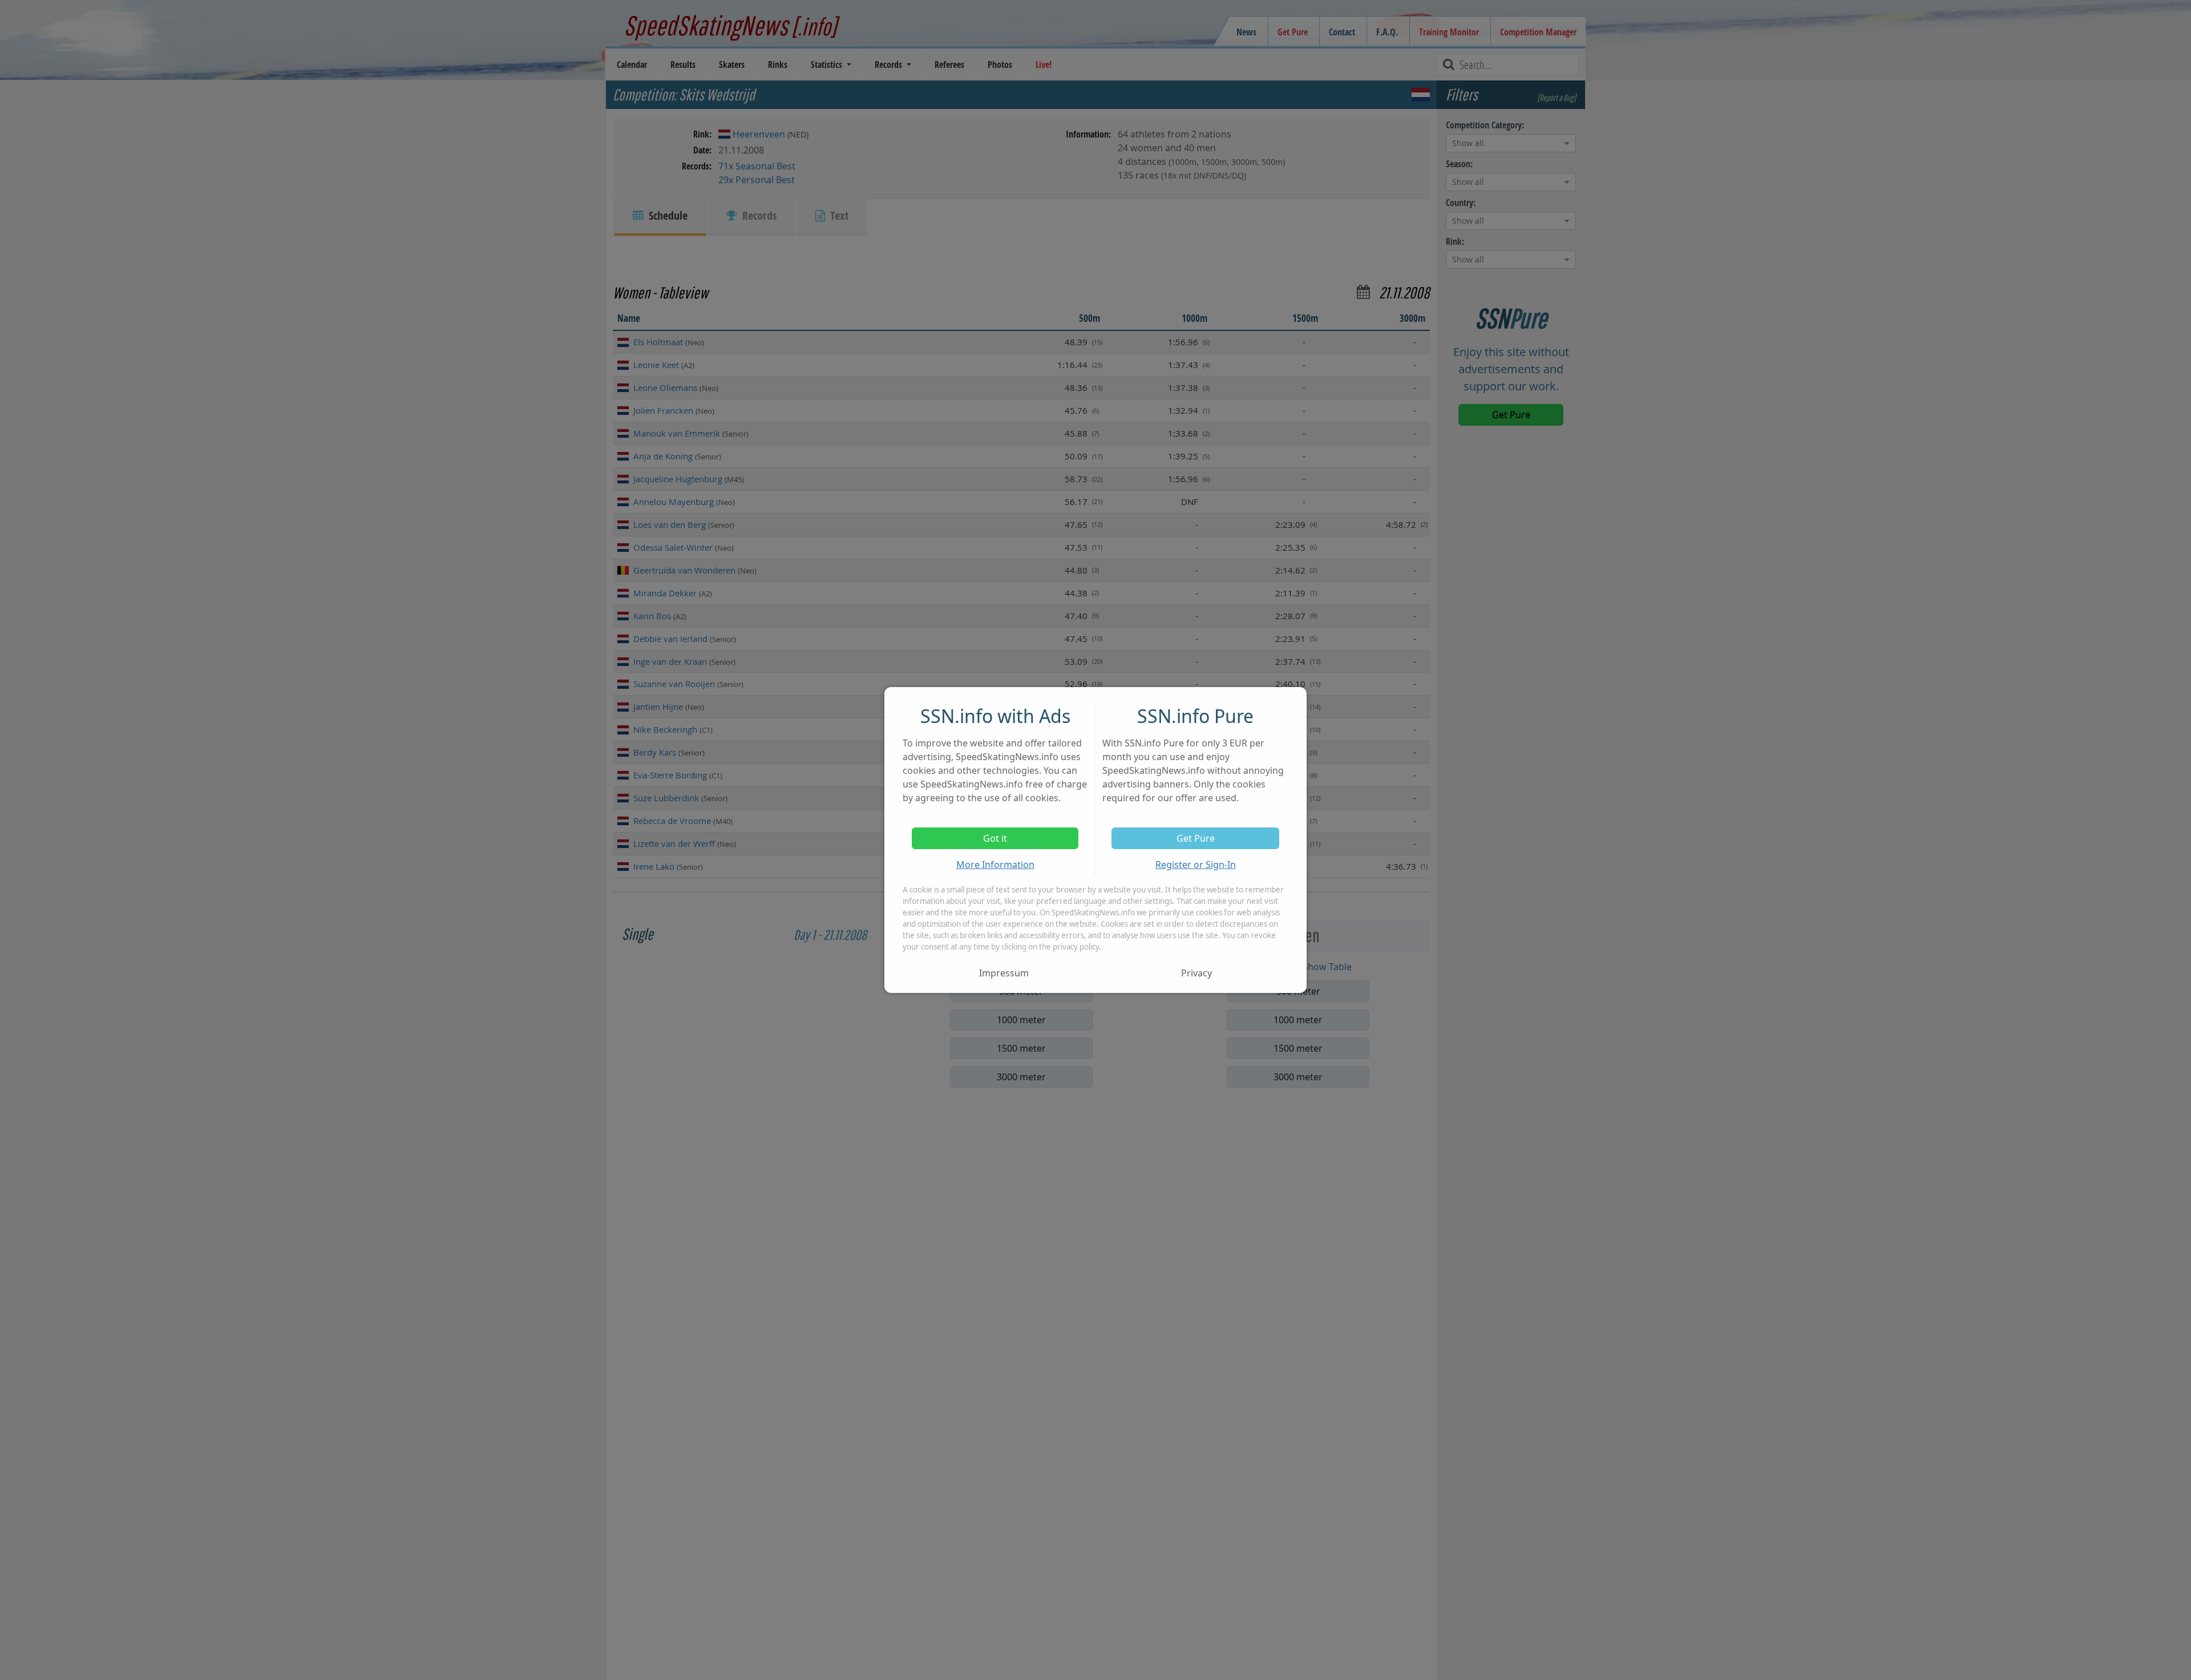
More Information (995, 865)
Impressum (1004, 973)
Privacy (1196, 973)
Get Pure (1196, 838)
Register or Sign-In (1196, 865)
